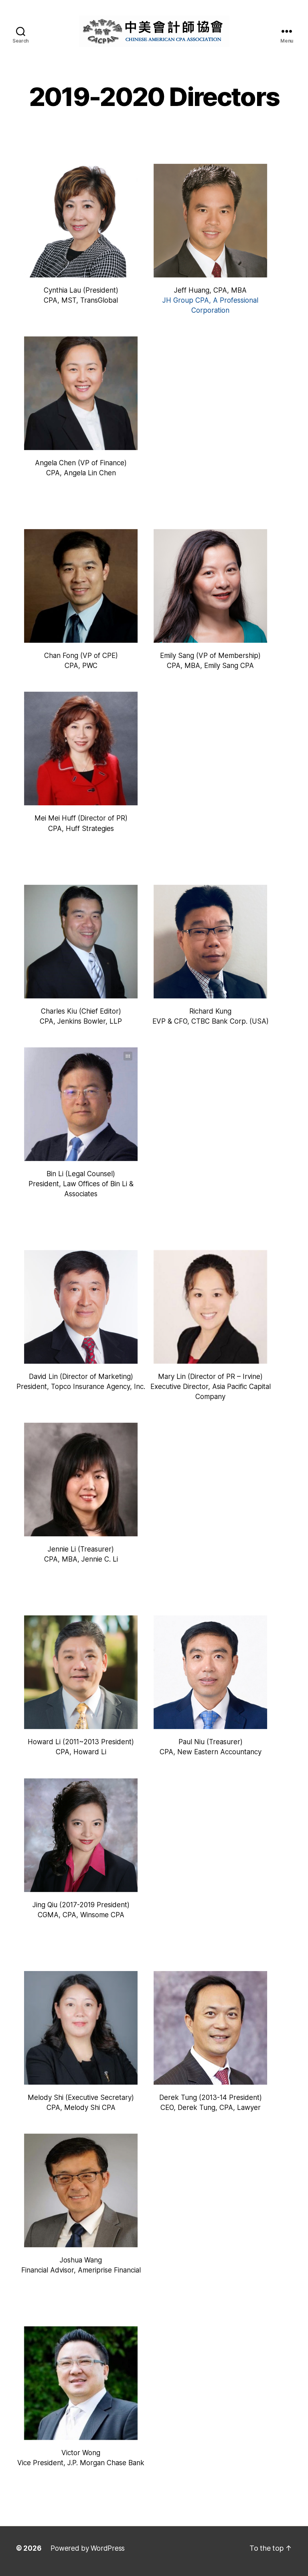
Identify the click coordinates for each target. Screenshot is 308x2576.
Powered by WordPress (88, 2548)
